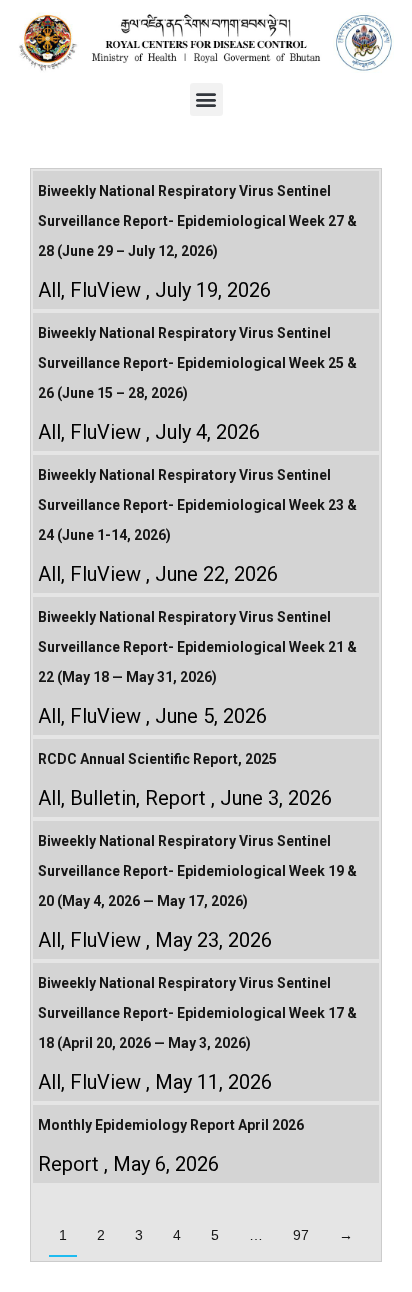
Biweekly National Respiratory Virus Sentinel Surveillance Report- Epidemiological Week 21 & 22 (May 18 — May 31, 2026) (197, 647)
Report (175, 798)
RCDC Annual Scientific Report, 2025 (157, 759)
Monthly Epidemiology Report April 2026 (171, 1125)
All (49, 290)
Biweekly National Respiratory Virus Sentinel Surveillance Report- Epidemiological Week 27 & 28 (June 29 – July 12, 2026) (197, 221)
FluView (105, 290)
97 (301, 1235)
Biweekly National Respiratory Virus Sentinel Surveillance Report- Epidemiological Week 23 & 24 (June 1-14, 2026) (197, 505)
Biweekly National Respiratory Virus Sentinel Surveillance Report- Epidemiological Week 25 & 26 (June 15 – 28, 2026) (197, 363)
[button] (206, 99)
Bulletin (103, 798)
